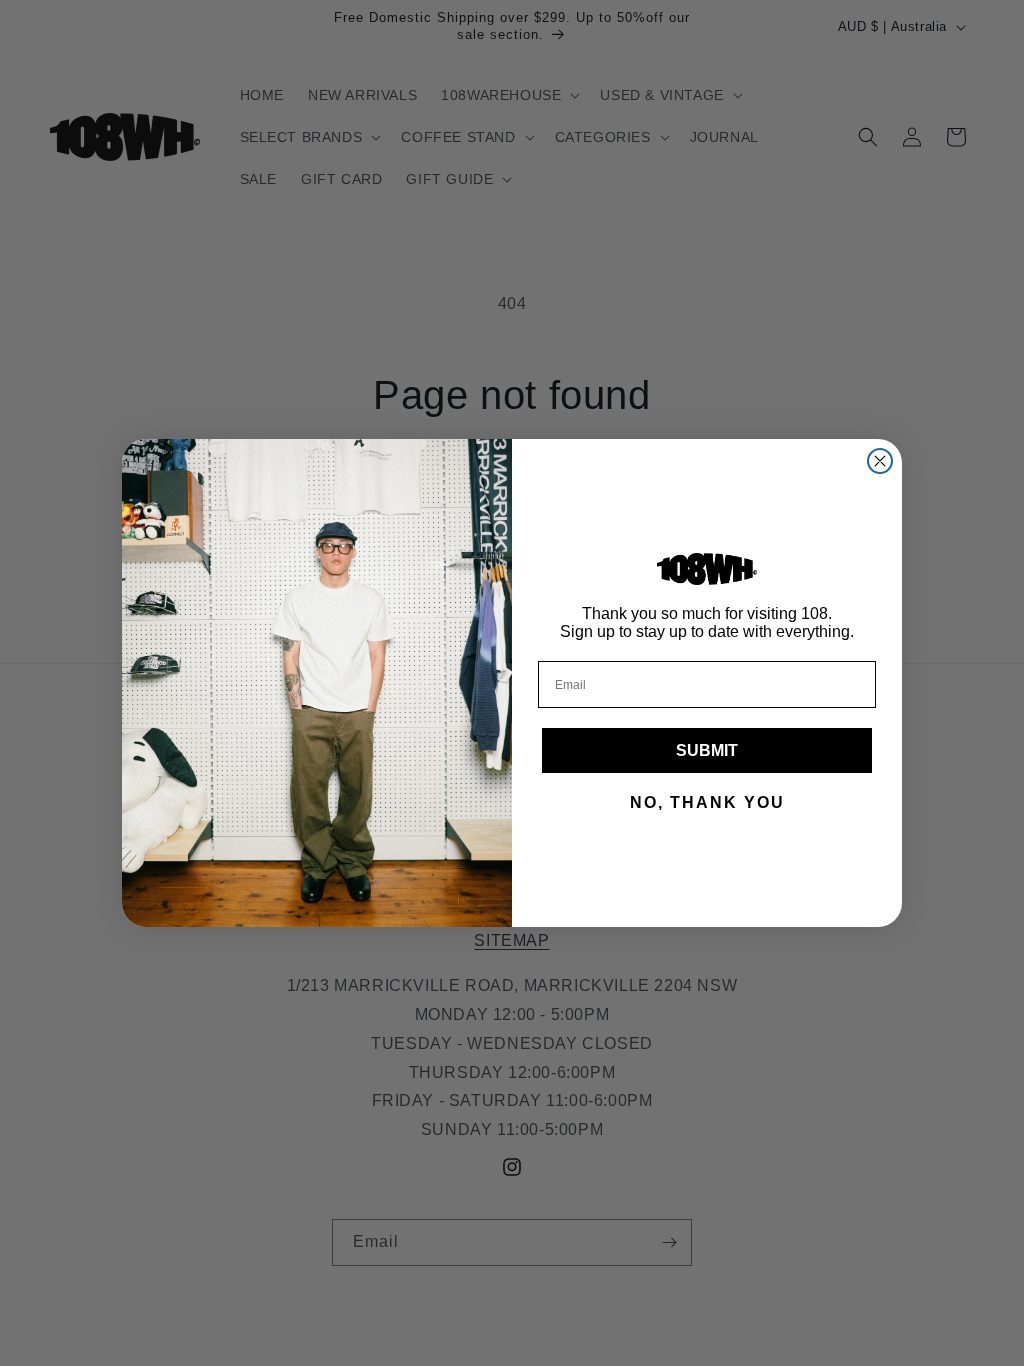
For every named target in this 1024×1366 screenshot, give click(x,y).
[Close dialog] (880, 461)
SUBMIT (707, 750)
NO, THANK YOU (707, 802)
